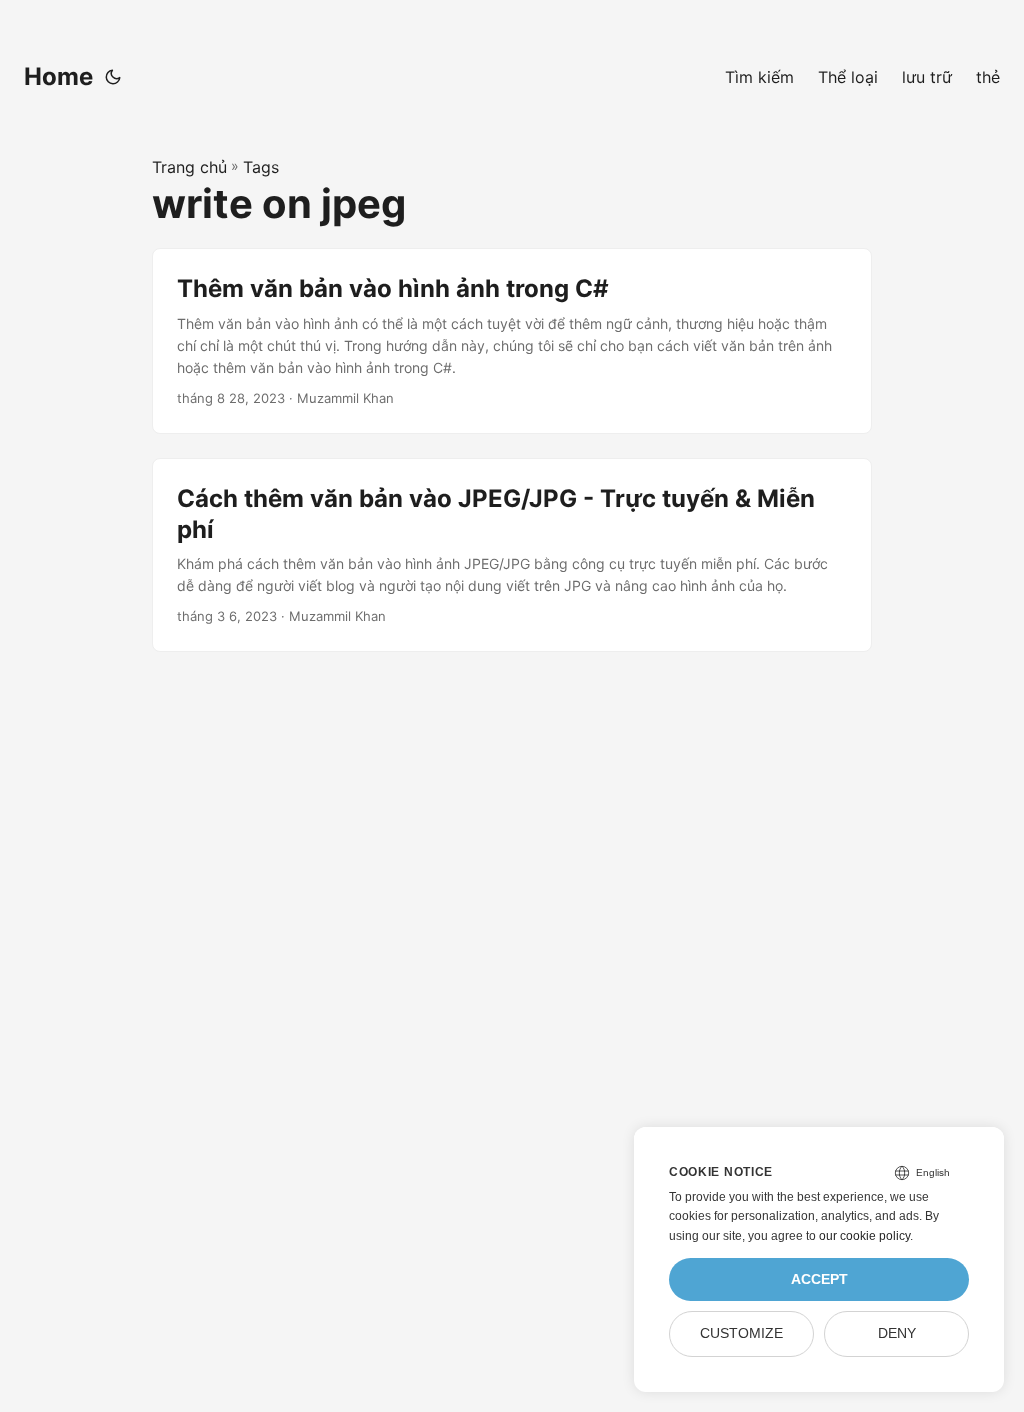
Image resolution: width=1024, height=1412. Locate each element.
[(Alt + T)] (113, 77)
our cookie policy (864, 1236)
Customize (741, 1333)
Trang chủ (189, 167)
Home (58, 76)
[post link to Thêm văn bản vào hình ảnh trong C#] (512, 340)
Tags (261, 167)
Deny (897, 1333)
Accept (819, 1279)
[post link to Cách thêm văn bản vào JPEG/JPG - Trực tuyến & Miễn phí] (512, 555)
